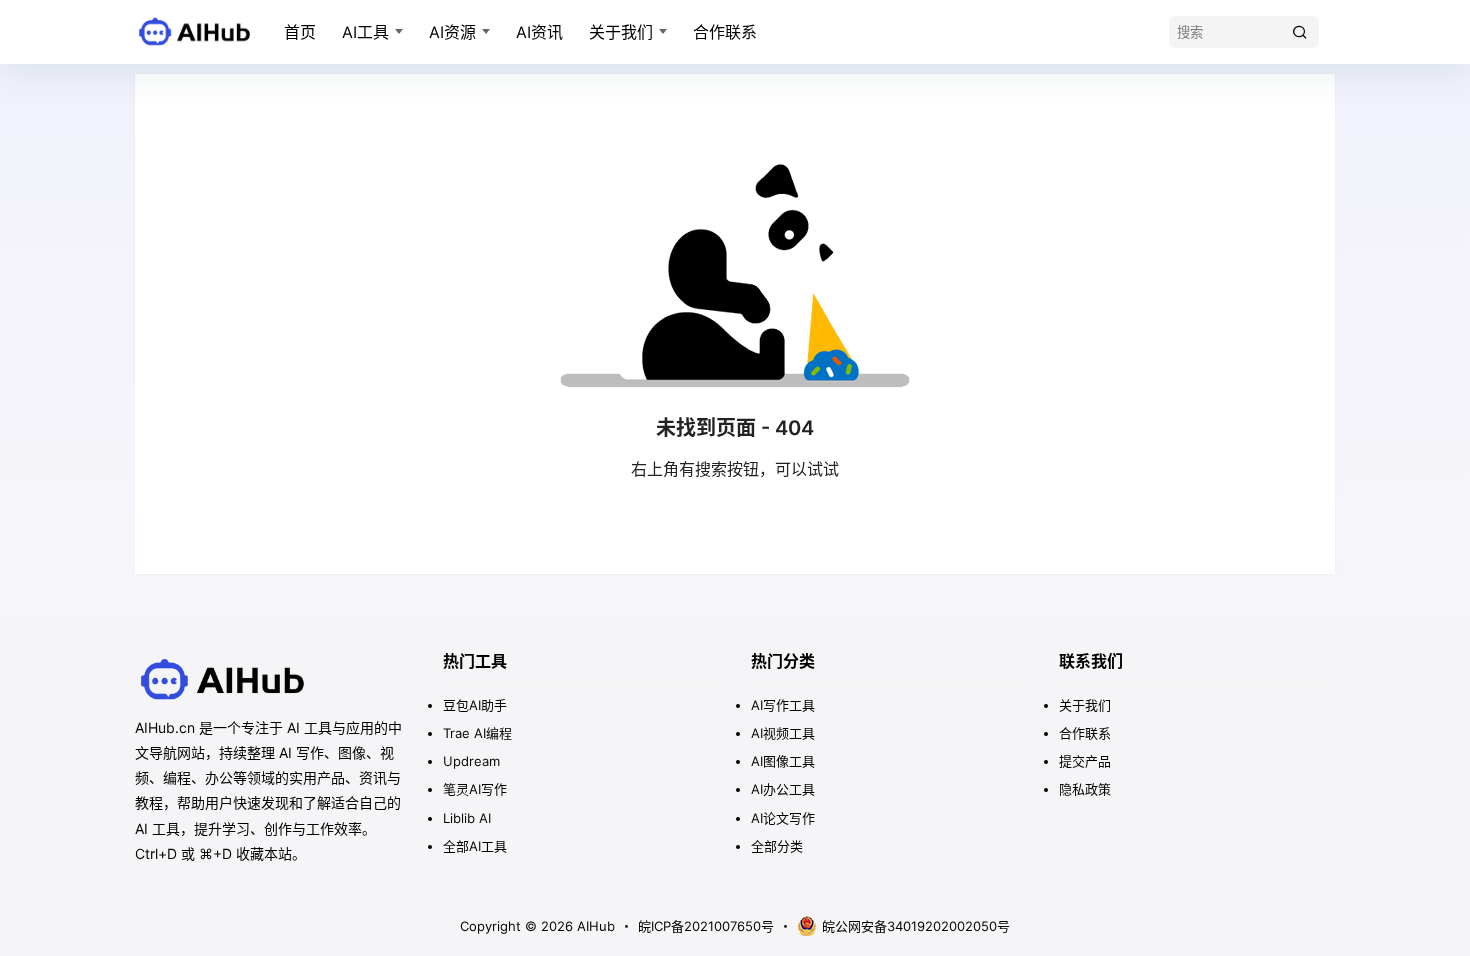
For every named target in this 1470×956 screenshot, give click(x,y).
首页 (300, 32)
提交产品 (1085, 761)
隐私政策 (1085, 789)
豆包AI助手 (475, 705)
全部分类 (777, 846)
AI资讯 (539, 32)
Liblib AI (467, 818)
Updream (471, 761)
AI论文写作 (783, 818)
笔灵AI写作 (475, 789)
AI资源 (452, 32)
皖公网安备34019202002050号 (916, 926)
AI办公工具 (783, 789)
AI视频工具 (783, 733)
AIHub (594, 926)
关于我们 (621, 32)
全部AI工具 (475, 846)
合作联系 (725, 32)
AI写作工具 (783, 705)
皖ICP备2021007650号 (706, 926)
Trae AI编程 (477, 733)
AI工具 (365, 32)
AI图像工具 (783, 761)
